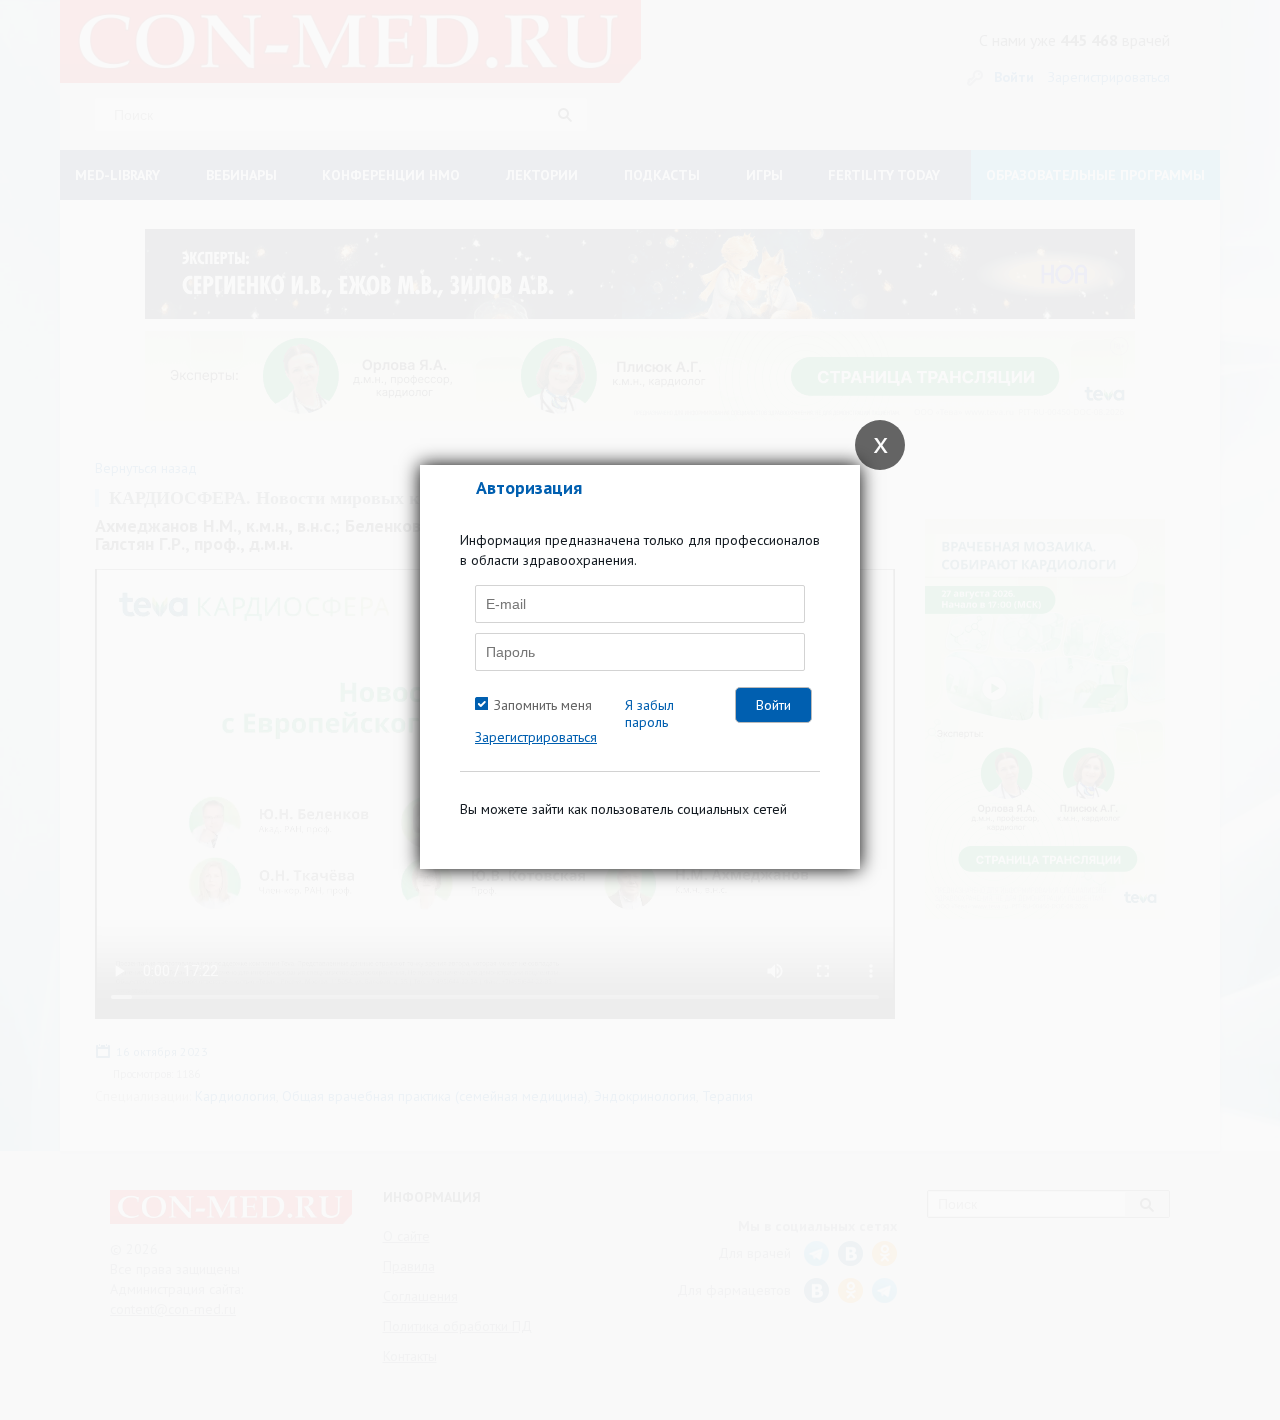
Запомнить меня (543, 705)
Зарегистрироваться (536, 737)
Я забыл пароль (649, 713)
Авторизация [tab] (529, 487)
